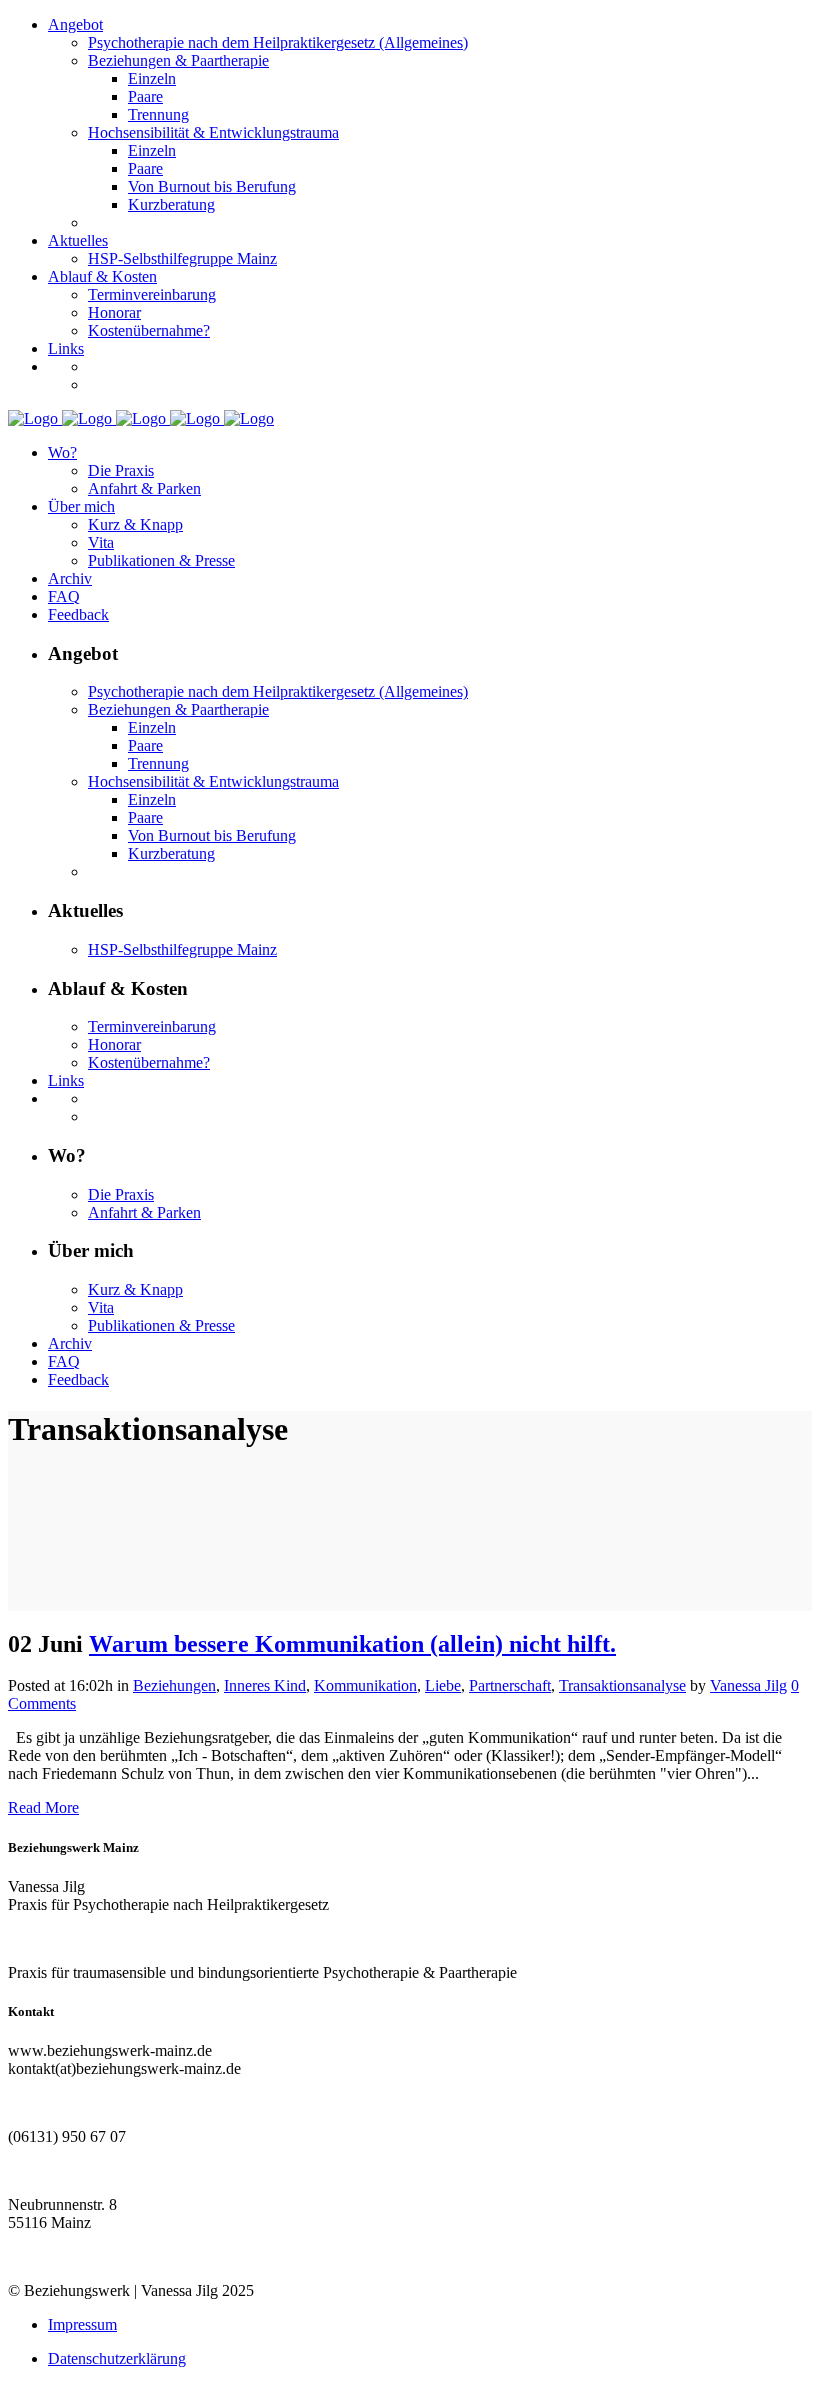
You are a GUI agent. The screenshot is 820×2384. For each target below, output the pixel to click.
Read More (43, 1807)
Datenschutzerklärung (117, 2358)
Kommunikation (365, 1685)
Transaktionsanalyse (622, 1685)
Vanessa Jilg (748, 1685)
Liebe (443, 1685)
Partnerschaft (510, 1685)
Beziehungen (174, 1685)
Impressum (82, 2324)
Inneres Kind (265, 1685)
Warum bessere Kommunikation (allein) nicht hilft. (352, 1644)
